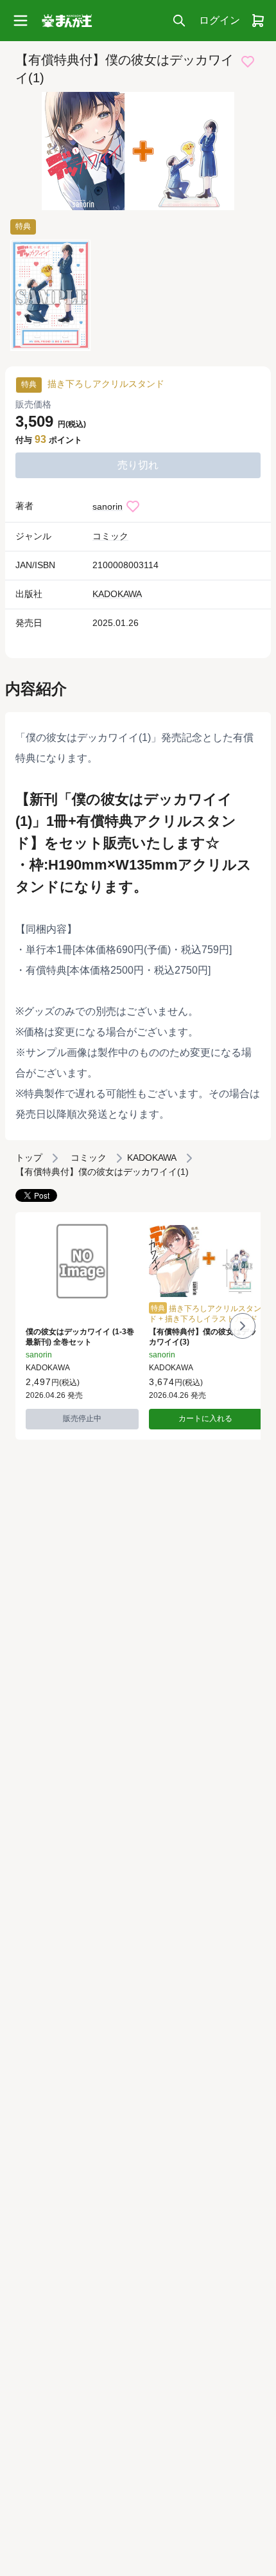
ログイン (220, 20)
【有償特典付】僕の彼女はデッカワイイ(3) (203, 1337)
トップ (29, 1158)
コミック (110, 536)
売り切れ (138, 465)
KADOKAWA (117, 594)
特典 (23, 226)
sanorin (108, 506)
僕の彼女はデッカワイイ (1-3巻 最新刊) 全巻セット (80, 1337)
